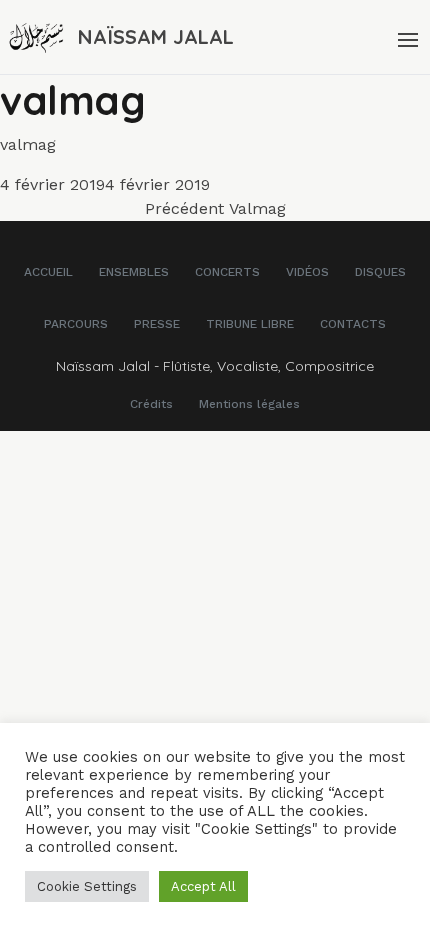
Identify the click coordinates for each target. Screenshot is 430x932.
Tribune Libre (250, 324)
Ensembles (134, 272)
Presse (157, 324)
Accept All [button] (203, 886)
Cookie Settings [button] (87, 886)
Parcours (76, 324)
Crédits (151, 404)
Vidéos (307, 272)
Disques (380, 272)
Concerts (227, 272)
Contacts (353, 324)
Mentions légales (249, 404)
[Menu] (406, 37)
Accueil (48, 272)
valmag (28, 144)
